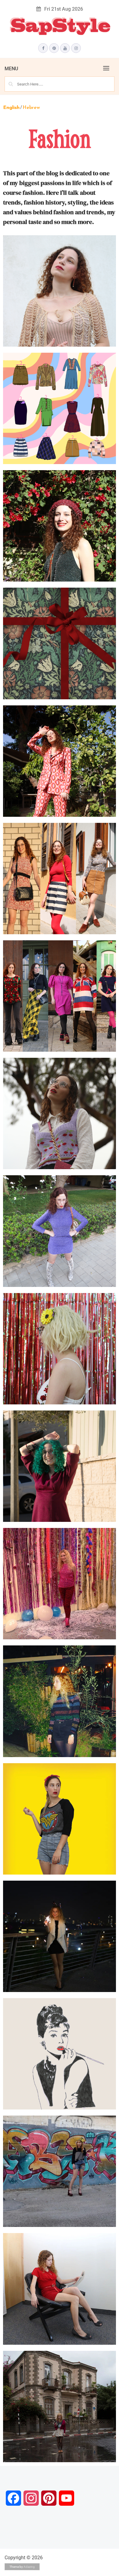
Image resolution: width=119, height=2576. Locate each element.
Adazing (29, 2567)
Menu (11, 69)
